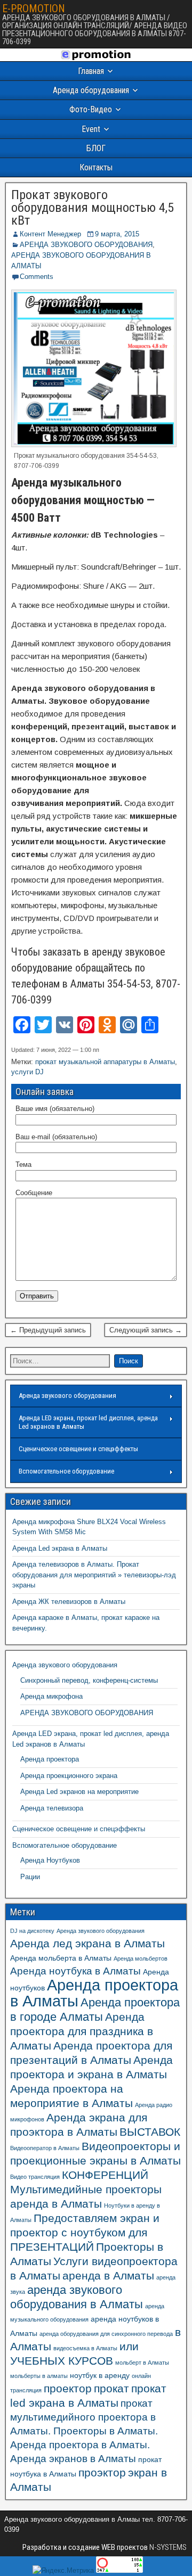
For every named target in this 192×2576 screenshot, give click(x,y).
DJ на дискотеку (32, 1931)
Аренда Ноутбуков (50, 1860)
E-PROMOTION (34, 9)
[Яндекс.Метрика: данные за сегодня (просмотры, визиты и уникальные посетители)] (63, 2571)
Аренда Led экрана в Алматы (60, 1548)
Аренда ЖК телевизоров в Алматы (69, 1602)
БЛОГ (96, 148)
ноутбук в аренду (100, 2375)
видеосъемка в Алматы (85, 2348)
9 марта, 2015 (117, 234)
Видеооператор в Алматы (45, 2148)
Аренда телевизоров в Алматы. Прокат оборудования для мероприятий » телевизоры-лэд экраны (94, 1575)
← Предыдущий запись (48, 1330)
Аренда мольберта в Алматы (61, 1958)
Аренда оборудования (91, 90)
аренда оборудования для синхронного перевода (106, 2334)
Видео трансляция (35, 2177)
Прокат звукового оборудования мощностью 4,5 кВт (93, 208)
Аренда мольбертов (141, 1958)
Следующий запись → (146, 1330)
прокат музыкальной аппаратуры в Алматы (105, 1062)
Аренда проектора (50, 1759)
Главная (91, 71)
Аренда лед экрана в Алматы (87, 1943)
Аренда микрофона (51, 1696)
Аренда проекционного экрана (69, 1776)
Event (91, 129)
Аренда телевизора (52, 1808)
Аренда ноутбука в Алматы (75, 1971)
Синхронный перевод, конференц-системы (89, 1680)
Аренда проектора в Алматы (94, 1993)
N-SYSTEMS (167, 2547)
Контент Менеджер (50, 234)
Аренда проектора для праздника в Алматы (82, 2031)
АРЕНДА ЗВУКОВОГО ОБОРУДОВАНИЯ (86, 245)
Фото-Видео (91, 109)
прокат (111, 2388)
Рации (30, 1877)
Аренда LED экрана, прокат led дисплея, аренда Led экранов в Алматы (88, 1422)
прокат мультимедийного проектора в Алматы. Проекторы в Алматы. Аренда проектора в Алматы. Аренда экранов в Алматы (84, 2431)
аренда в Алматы (108, 2275)
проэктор (102, 2472)
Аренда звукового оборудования (67, 1396)
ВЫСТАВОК (150, 2132)
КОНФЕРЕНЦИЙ (105, 2175)
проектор (68, 2388)
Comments (37, 277)
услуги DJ (27, 1072)
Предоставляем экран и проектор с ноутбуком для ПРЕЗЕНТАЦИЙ (85, 2232)
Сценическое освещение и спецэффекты (78, 1449)
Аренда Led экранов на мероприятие (79, 1792)
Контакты (96, 167)
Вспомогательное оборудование (66, 1471)
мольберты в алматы (39, 2376)
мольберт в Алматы (142, 2363)
